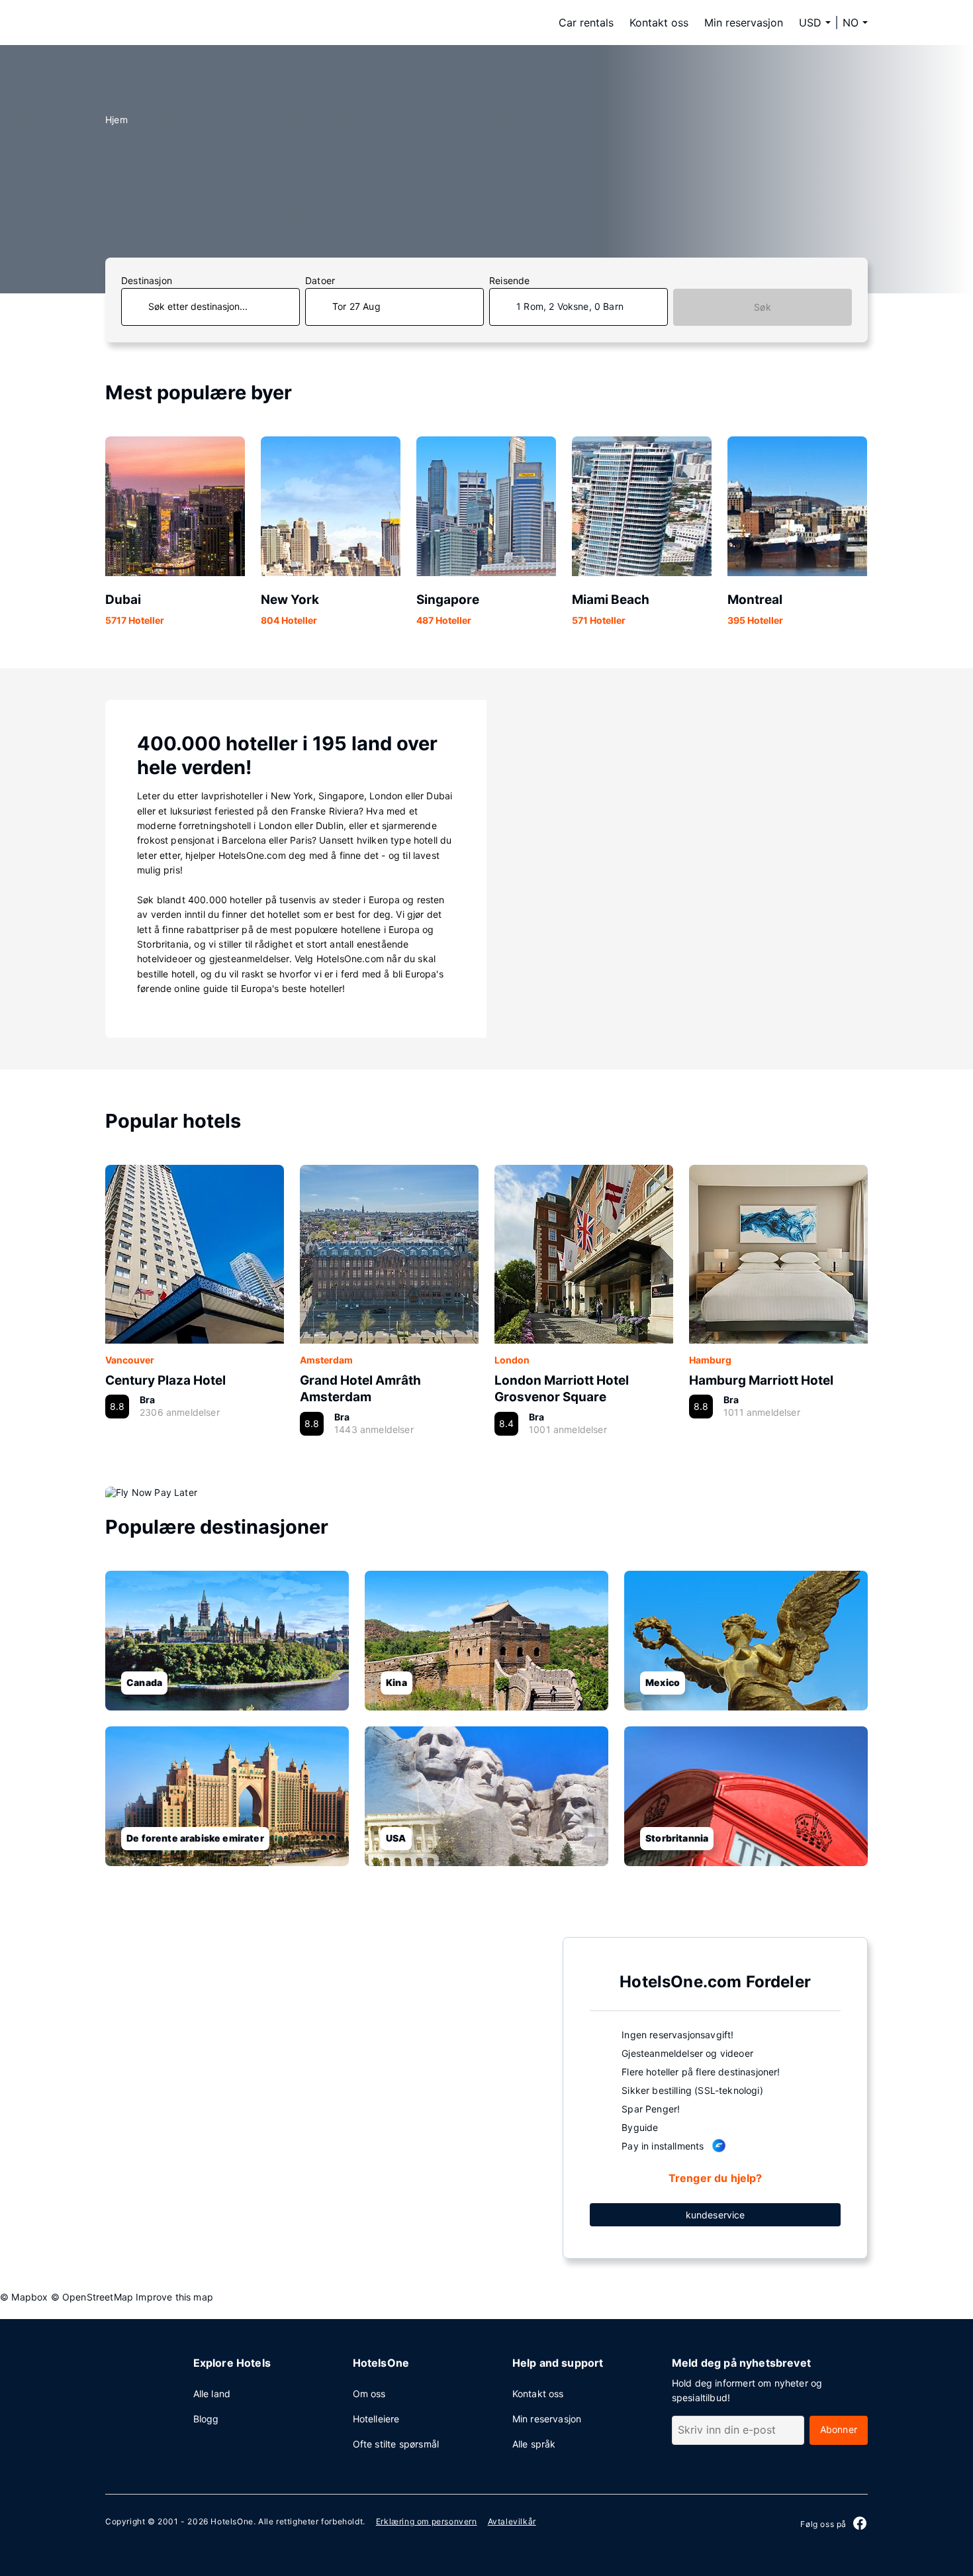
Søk (763, 307)
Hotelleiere (376, 2419)
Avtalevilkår (512, 2521)
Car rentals (586, 23)
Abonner (839, 2429)
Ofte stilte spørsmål (396, 2444)
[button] (855, 23)
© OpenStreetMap (92, 2297)
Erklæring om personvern (427, 2521)
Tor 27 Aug (356, 306)
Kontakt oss (659, 23)
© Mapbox (24, 2297)
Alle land (212, 2394)
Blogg (206, 2419)
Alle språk (534, 2444)
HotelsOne (232, 2521)
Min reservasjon (744, 23)
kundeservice (716, 2215)
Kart (323, 2097)
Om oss (369, 2394)
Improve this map (174, 2297)
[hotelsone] (189, 23)
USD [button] (810, 23)
